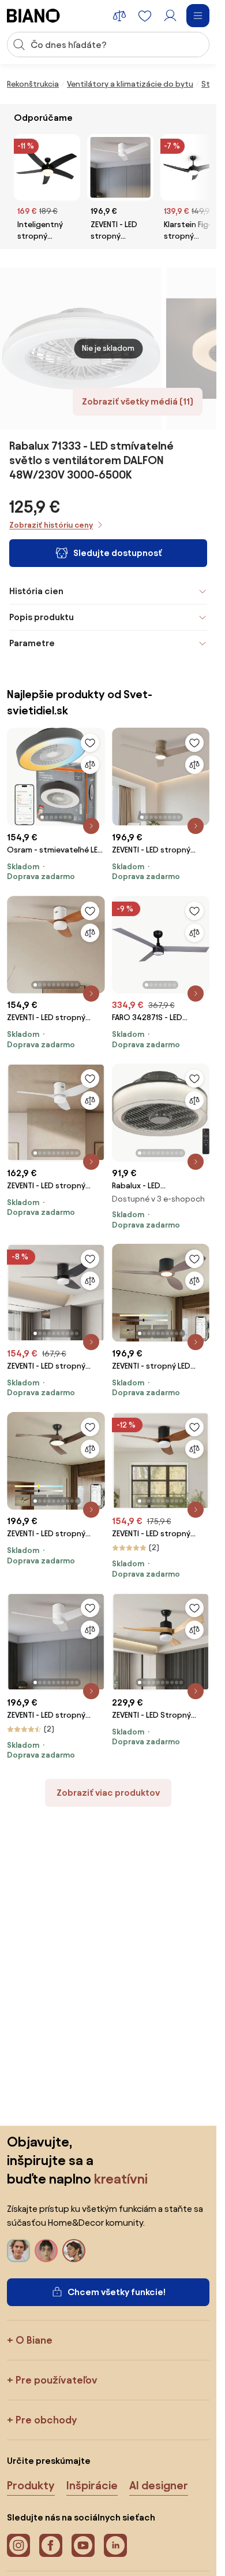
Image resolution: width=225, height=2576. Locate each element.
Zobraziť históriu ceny (51, 525)
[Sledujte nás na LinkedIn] (115, 2545)
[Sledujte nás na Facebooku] (51, 2545)
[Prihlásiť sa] (170, 16)
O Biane (34, 2340)
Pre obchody (46, 2420)
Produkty (31, 2485)
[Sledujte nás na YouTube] (83, 2545)
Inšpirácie (92, 2485)
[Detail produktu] (91, 826)
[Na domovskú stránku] (33, 16)
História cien (36, 591)
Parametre (32, 643)
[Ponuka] (198, 16)
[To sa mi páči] (90, 743)
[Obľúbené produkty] (145, 16)
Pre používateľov (57, 2380)
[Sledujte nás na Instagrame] (18, 2545)
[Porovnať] (90, 765)
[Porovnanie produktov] (119, 16)
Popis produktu (42, 617)
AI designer (159, 2485)
